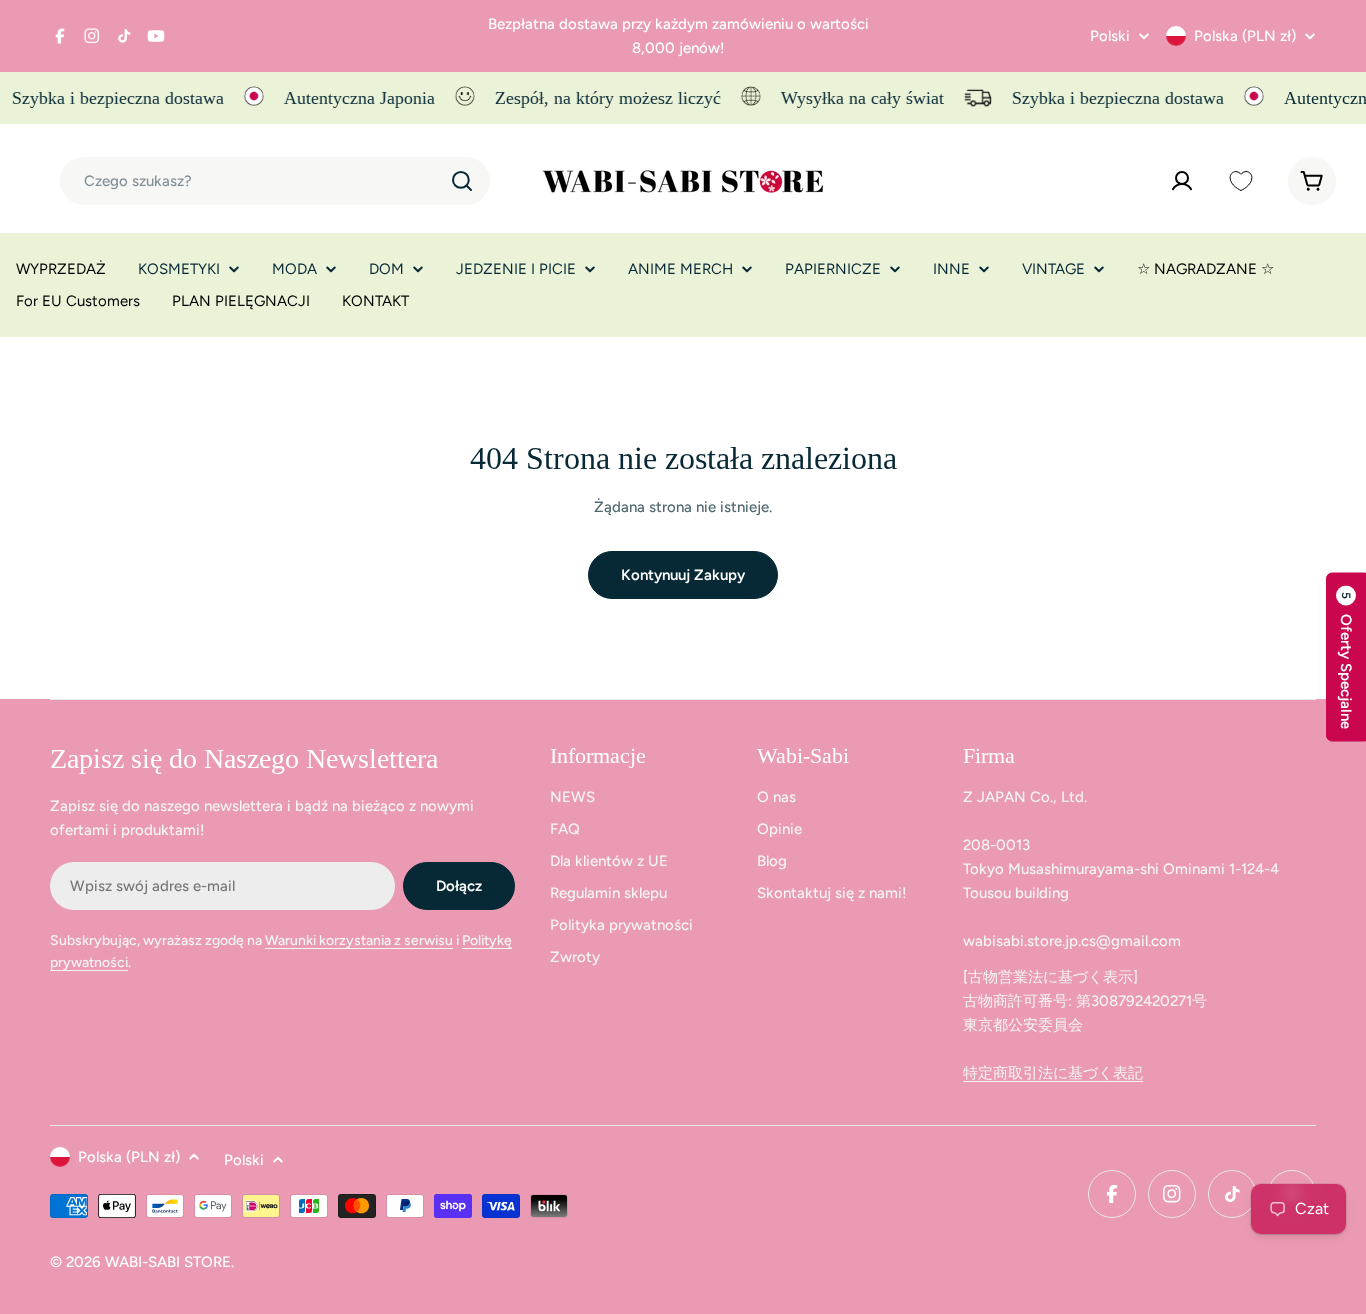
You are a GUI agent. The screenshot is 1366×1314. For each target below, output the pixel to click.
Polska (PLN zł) (1245, 36)
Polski (1110, 36)
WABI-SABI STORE (168, 1262)
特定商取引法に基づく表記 (1053, 1073)
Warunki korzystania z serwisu (359, 940)
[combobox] (275, 181)
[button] (1346, 657)
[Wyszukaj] (462, 181)
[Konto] (1182, 181)
